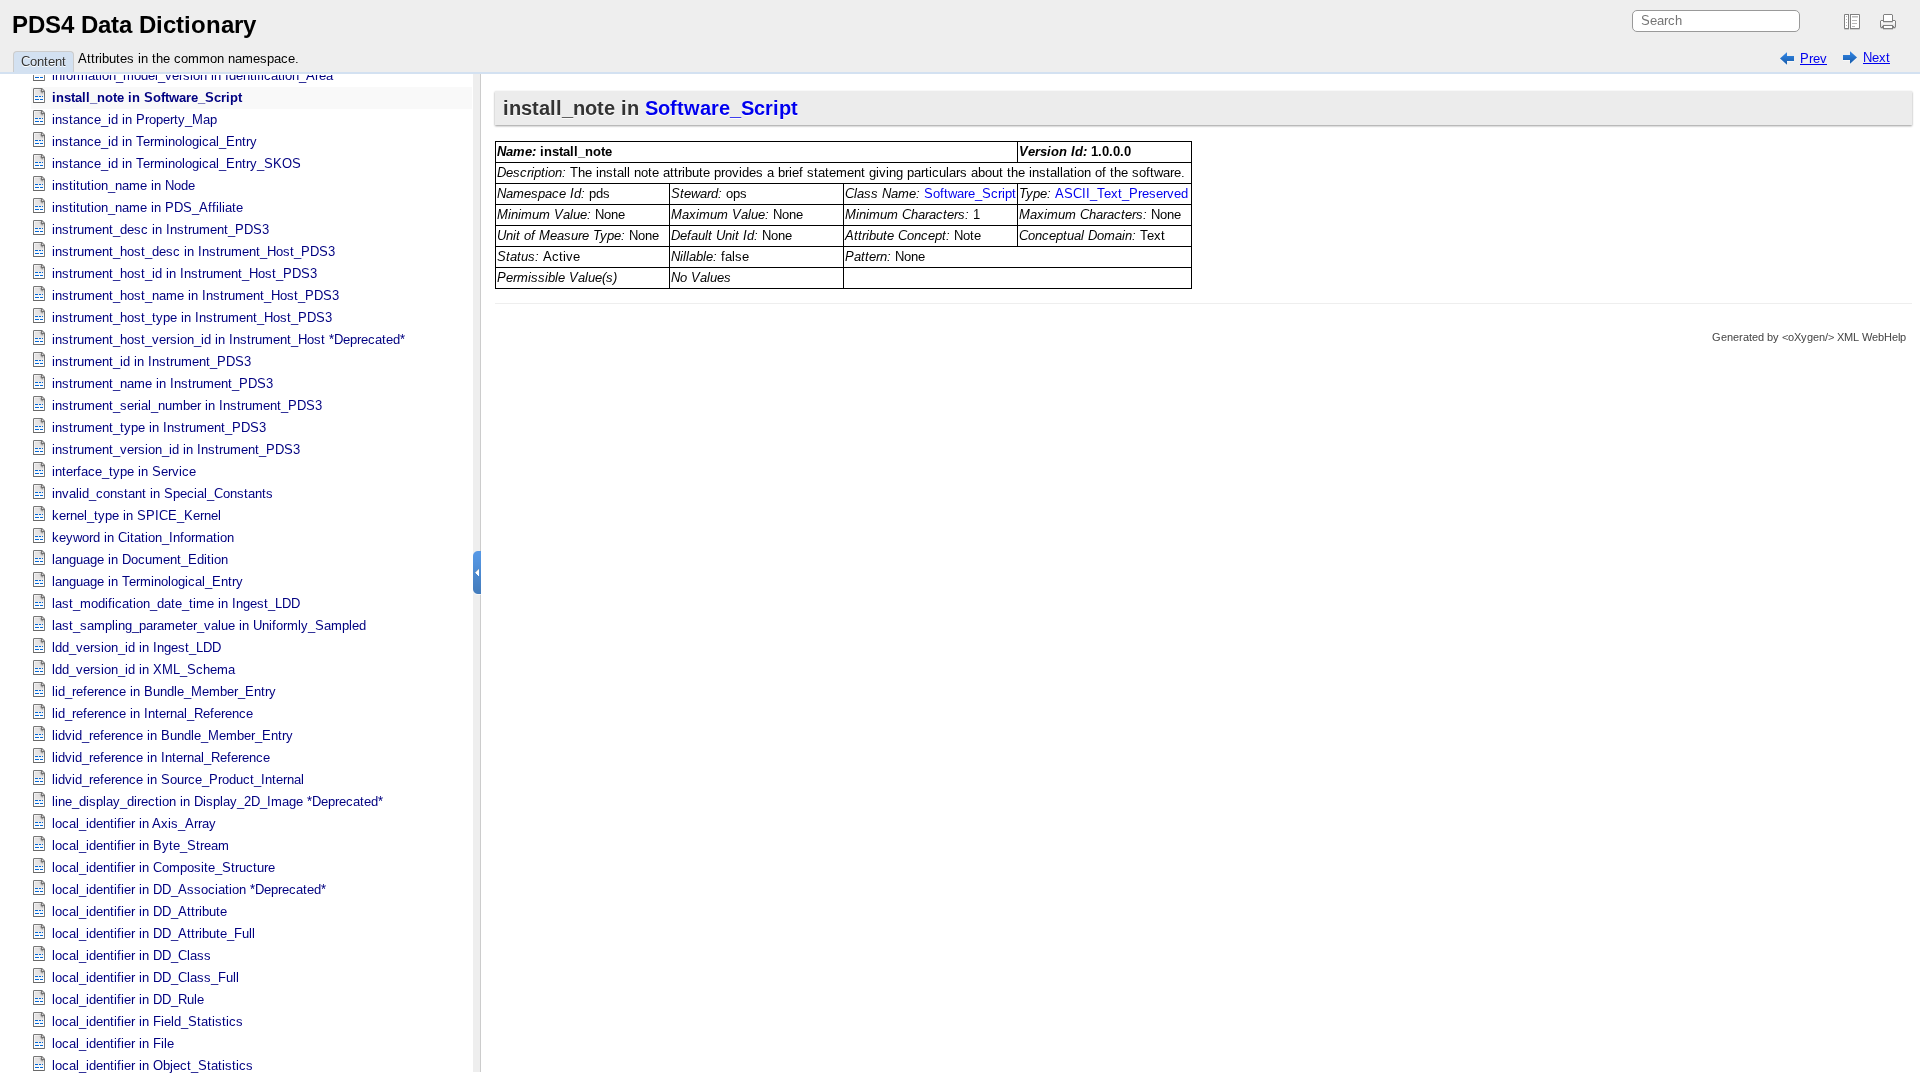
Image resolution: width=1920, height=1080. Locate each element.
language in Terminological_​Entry (147, 581)
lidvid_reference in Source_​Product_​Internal (178, 779)
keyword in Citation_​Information (143, 537)
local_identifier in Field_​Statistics (147, 1021)
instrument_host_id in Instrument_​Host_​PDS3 (184, 273)
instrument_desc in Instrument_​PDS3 (160, 229)
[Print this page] (1891, 22)
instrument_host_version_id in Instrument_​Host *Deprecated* (228, 339)
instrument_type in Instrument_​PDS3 (159, 427)
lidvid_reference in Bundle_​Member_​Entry (172, 735)
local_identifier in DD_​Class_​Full (145, 977)
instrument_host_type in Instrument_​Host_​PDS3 (192, 317)
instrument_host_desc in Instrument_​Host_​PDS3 (193, 251)
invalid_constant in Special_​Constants (162, 493)
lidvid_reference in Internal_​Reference (161, 757)
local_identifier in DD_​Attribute (139, 911)
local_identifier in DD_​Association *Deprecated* (189, 889)
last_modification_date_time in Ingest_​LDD (176, 603)
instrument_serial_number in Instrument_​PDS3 (187, 405)
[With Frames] (1852, 22)
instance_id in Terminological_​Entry (154, 141)
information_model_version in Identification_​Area (192, 75)
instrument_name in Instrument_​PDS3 (162, 383)
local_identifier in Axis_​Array (134, 823)
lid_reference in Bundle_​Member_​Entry (164, 691)
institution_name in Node (123, 185)
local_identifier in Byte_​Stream (140, 845)
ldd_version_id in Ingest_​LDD (136, 647)
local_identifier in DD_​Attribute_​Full (153, 933)
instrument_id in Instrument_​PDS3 (151, 361)
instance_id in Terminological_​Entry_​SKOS (176, 163)
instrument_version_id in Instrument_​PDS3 (176, 449)
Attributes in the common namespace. (188, 58)
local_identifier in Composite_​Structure (163, 867)
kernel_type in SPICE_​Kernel (136, 515)
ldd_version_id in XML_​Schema (143, 669)
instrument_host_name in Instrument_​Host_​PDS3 (195, 295)
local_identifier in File (113, 1043)
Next (1876, 57)
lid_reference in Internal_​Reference (152, 713)
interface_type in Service (124, 471)
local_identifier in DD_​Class (131, 955)
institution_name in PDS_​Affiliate (147, 207)
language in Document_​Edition (140, 559)
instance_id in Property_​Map (134, 119)
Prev (1813, 58)
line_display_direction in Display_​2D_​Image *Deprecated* (217, 801)
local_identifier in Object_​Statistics (152, 1065)
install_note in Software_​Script (147, 97)
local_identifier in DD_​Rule (128, 999)
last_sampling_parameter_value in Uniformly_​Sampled (209, 625)
